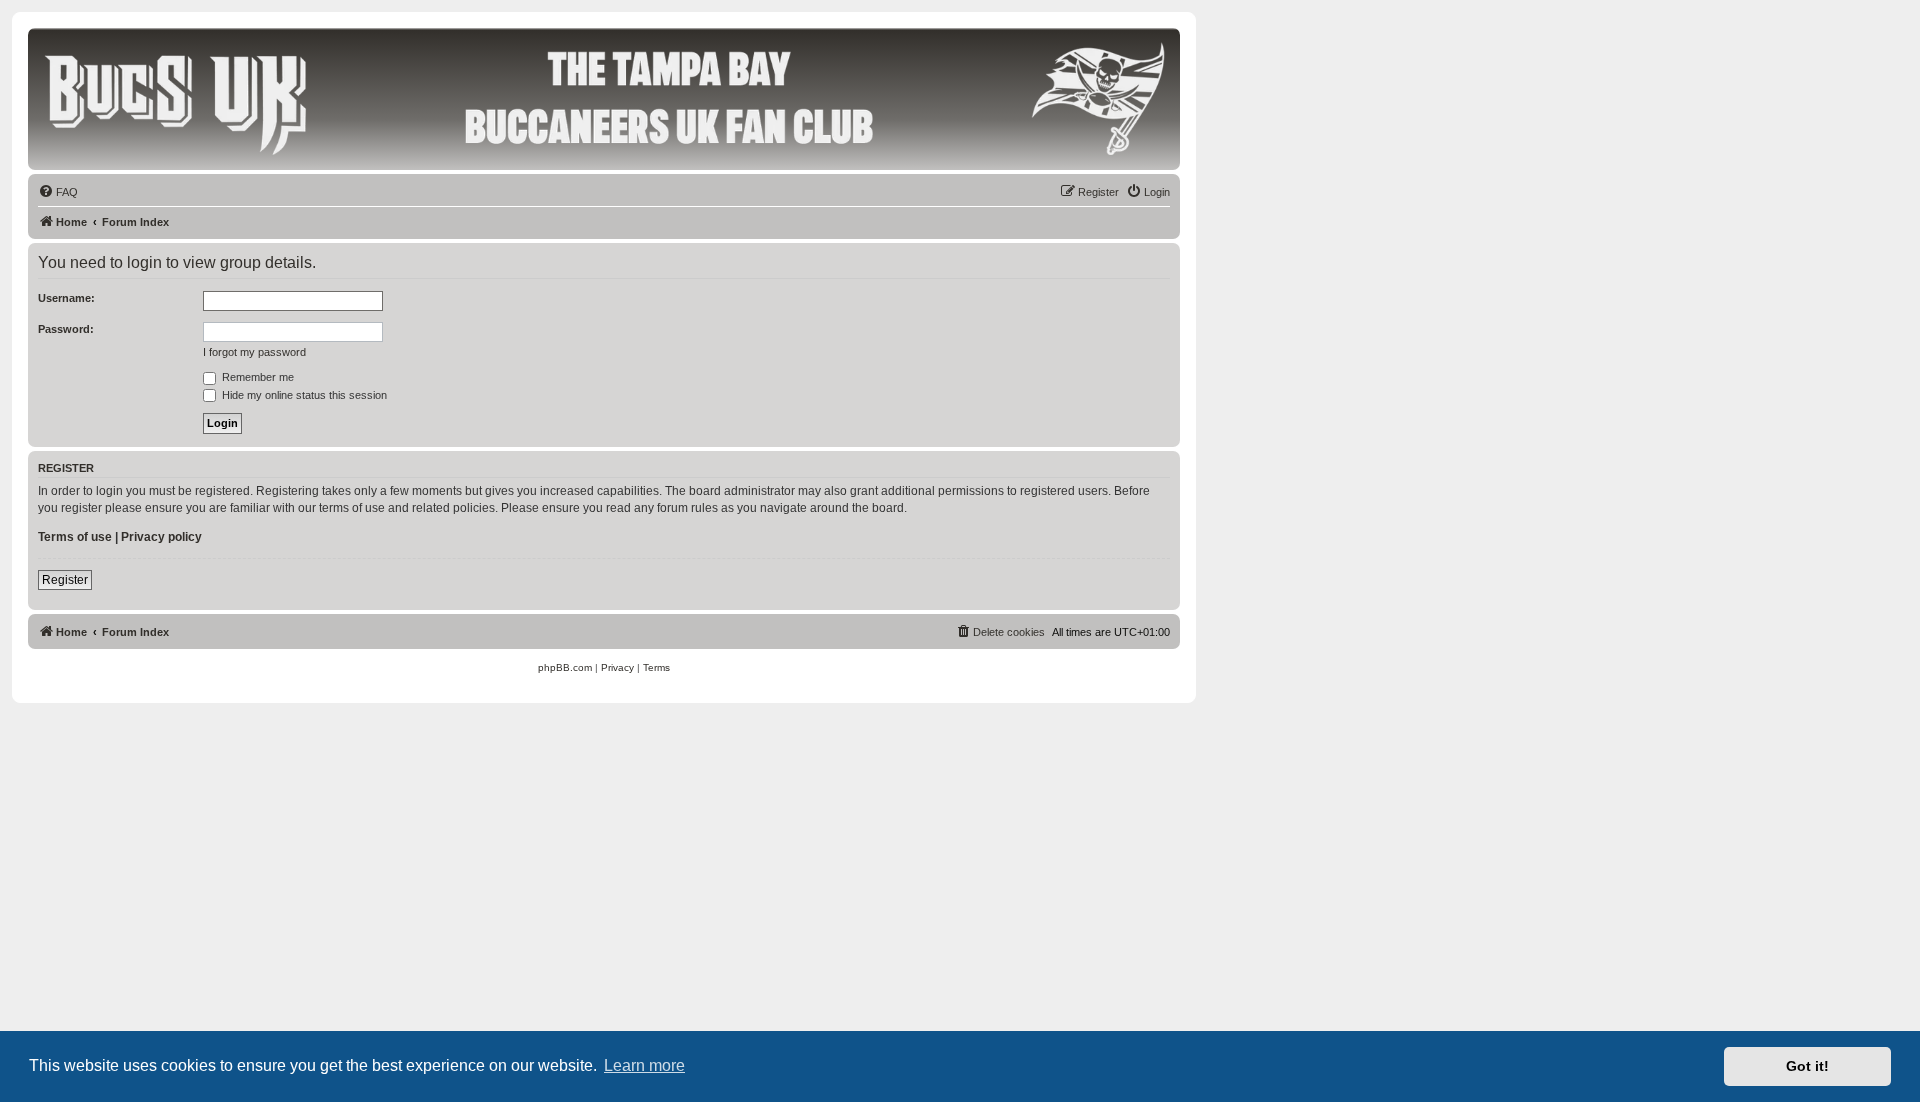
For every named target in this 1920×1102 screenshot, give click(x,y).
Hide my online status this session (303, 395)
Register (65, 580)
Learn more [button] (644, 1065)
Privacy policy (161, 537)
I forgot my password (254, 352)
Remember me (256, 377)
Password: (66, 329)
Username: (66, 298)
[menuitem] (58, 192)
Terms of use (75, 537)
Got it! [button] (1807, 1066)
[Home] (604, 98)
